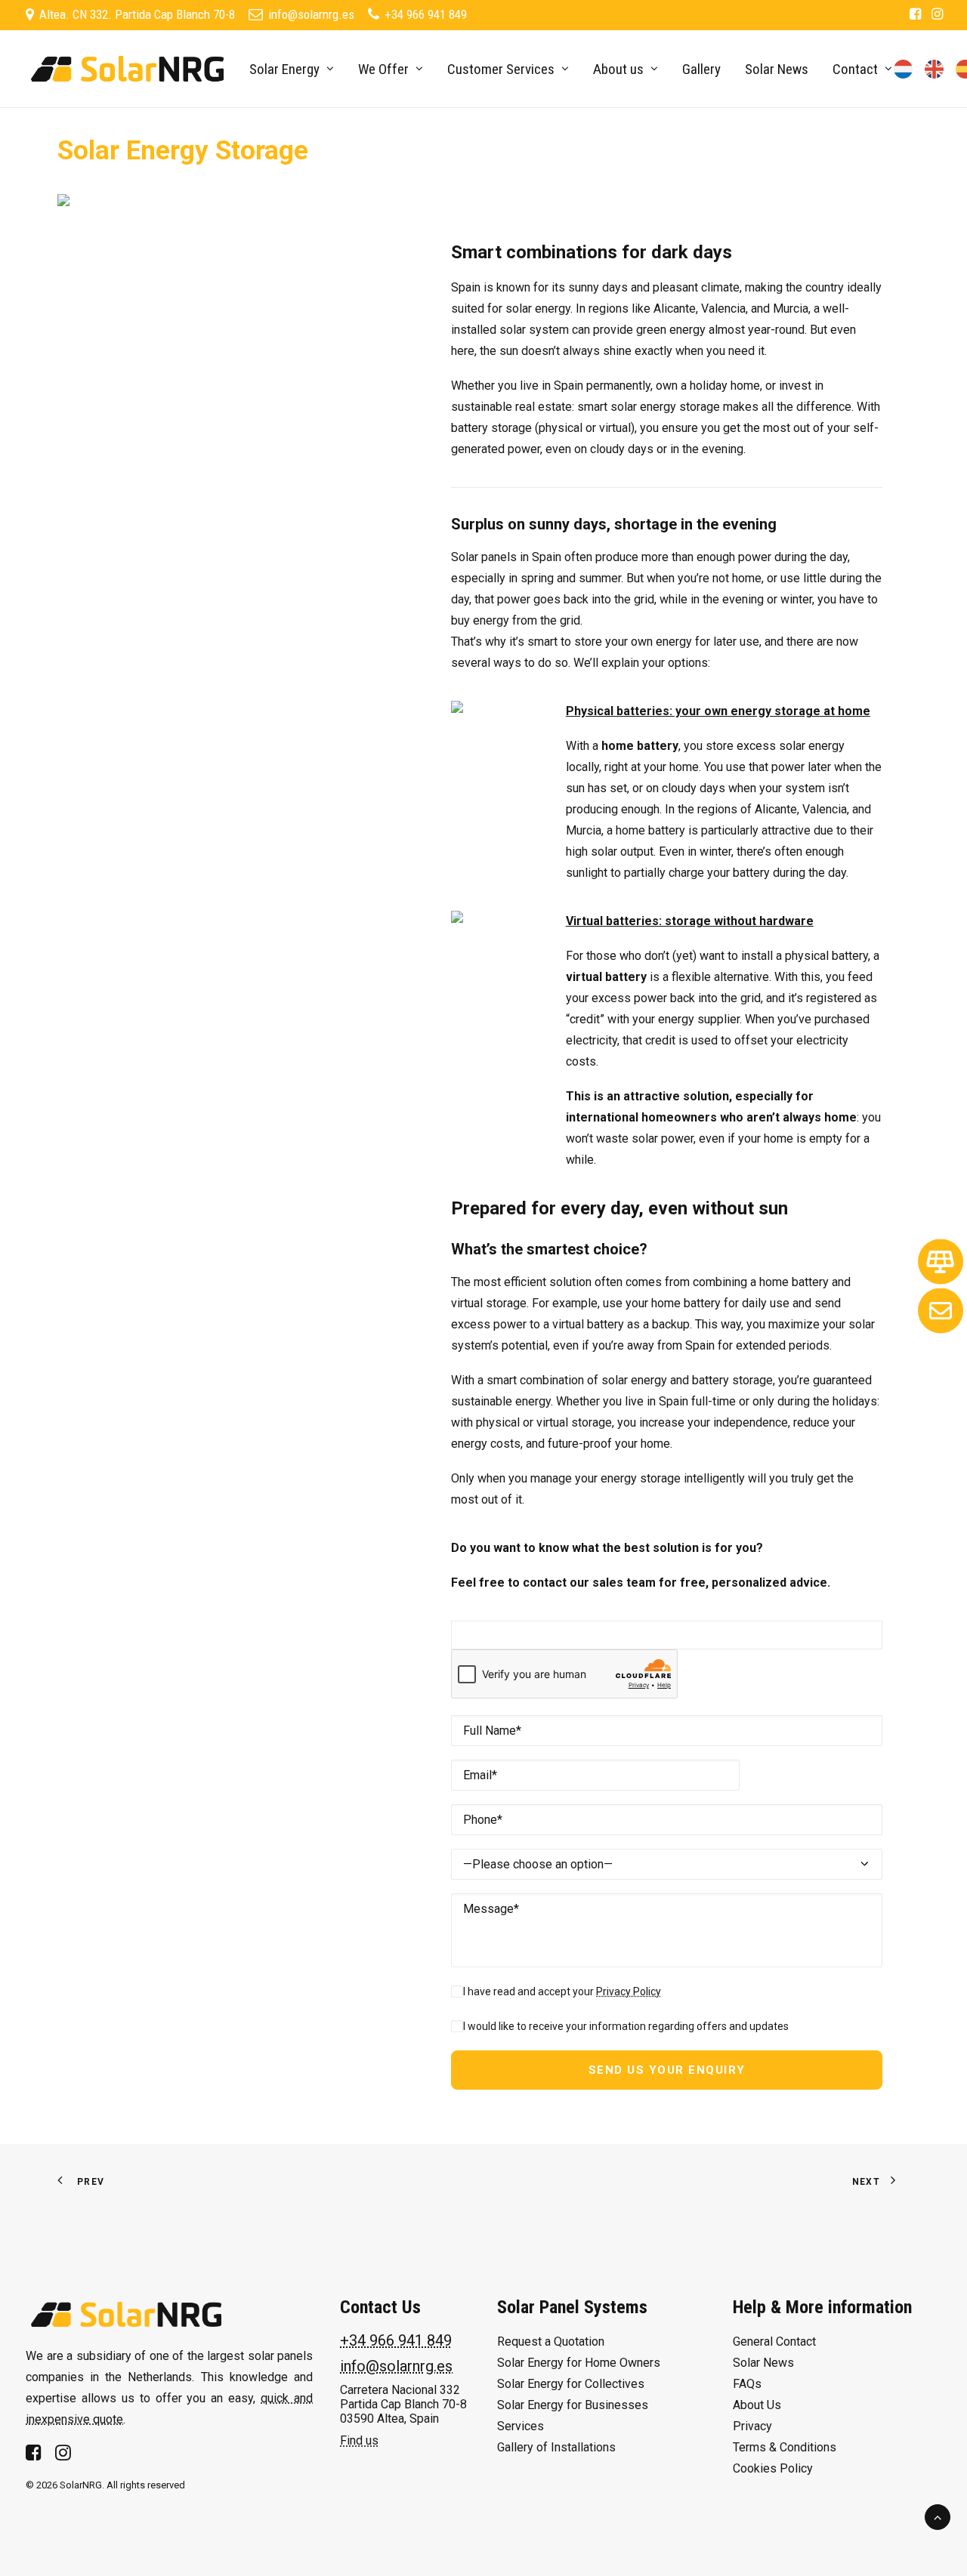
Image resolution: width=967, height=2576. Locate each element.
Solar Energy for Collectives (571, 2384)
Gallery (701, 69)
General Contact (774, 2342)
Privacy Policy (629, 1991)
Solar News (777, 69)
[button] (915, 14)
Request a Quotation (551, 2342)
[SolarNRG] (127, 69)
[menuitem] (915, 14)
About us (618, 69)
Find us (359, 2440)
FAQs (747, 2384)
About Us (757, 2405)
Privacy (752, 2426)
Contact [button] (855, 69)
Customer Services (501, 69)
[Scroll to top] (938, 2516)
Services (521, 2426)
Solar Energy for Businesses (573, 2405)
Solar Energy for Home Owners (579, 2363)
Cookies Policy (773, 2468)
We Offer (383, 69)
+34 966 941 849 (396, 2340)
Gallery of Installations (556, 2447)
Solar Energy (284, 69)
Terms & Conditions (785, 2447)
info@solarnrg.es (396, 2366)
